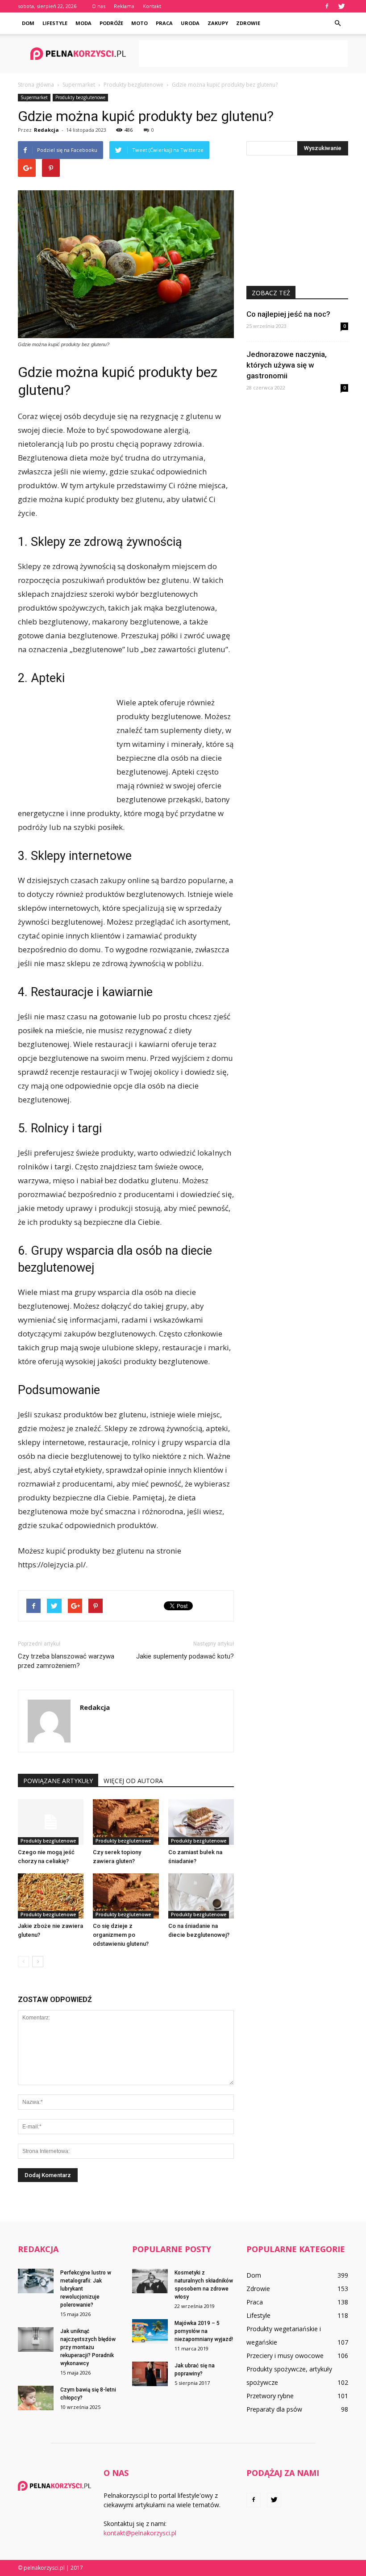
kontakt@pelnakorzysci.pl (140, 2533)
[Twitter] (341, 6)
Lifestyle (55, 23)
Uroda (190, 23)
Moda (83, 23)
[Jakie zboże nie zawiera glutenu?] (51, 1896)
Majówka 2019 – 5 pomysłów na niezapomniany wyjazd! (204, 2331)
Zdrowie (248, 23)
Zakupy (218, 23)
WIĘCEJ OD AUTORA (133, 1781)
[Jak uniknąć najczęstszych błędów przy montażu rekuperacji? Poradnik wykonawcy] (36, 2339)
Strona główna (36, 85)
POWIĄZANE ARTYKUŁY (58, 1781)
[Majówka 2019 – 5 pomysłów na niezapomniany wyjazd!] (150, 2331)
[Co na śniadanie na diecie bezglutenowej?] (201, 1896)
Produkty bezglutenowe (80, 97)
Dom (28, 23)
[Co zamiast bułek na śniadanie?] (201, 1822)
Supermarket (34, 97)
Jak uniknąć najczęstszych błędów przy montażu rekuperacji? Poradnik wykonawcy (88, 2347)
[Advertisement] (243, 54)
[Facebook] (327, 6)
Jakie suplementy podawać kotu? (185, 1656)
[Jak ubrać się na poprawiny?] (150, 2374)
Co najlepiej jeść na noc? (288, 314)
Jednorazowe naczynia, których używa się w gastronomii (287, 365)
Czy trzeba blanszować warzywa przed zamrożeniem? (66, 1661)
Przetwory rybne (270, 2396)
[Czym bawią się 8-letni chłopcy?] (36, 2398)
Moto (139, 23)
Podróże (111, 23)
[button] (337, 23)
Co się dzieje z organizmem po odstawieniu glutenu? (121, 1935)
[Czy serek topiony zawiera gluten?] (126, 1822)
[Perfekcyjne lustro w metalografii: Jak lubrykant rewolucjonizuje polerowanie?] (36, 2281)
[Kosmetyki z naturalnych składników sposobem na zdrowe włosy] (150, 2281)
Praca (164, 23)
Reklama (124, 6)
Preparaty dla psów (274, 2409)
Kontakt (152, 6)
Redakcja (46, 130)
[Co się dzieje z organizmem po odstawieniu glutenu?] (126, 1896)
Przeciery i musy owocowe (285, 2356)
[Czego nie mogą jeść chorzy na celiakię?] (51, 1822)
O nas (99, 6)
